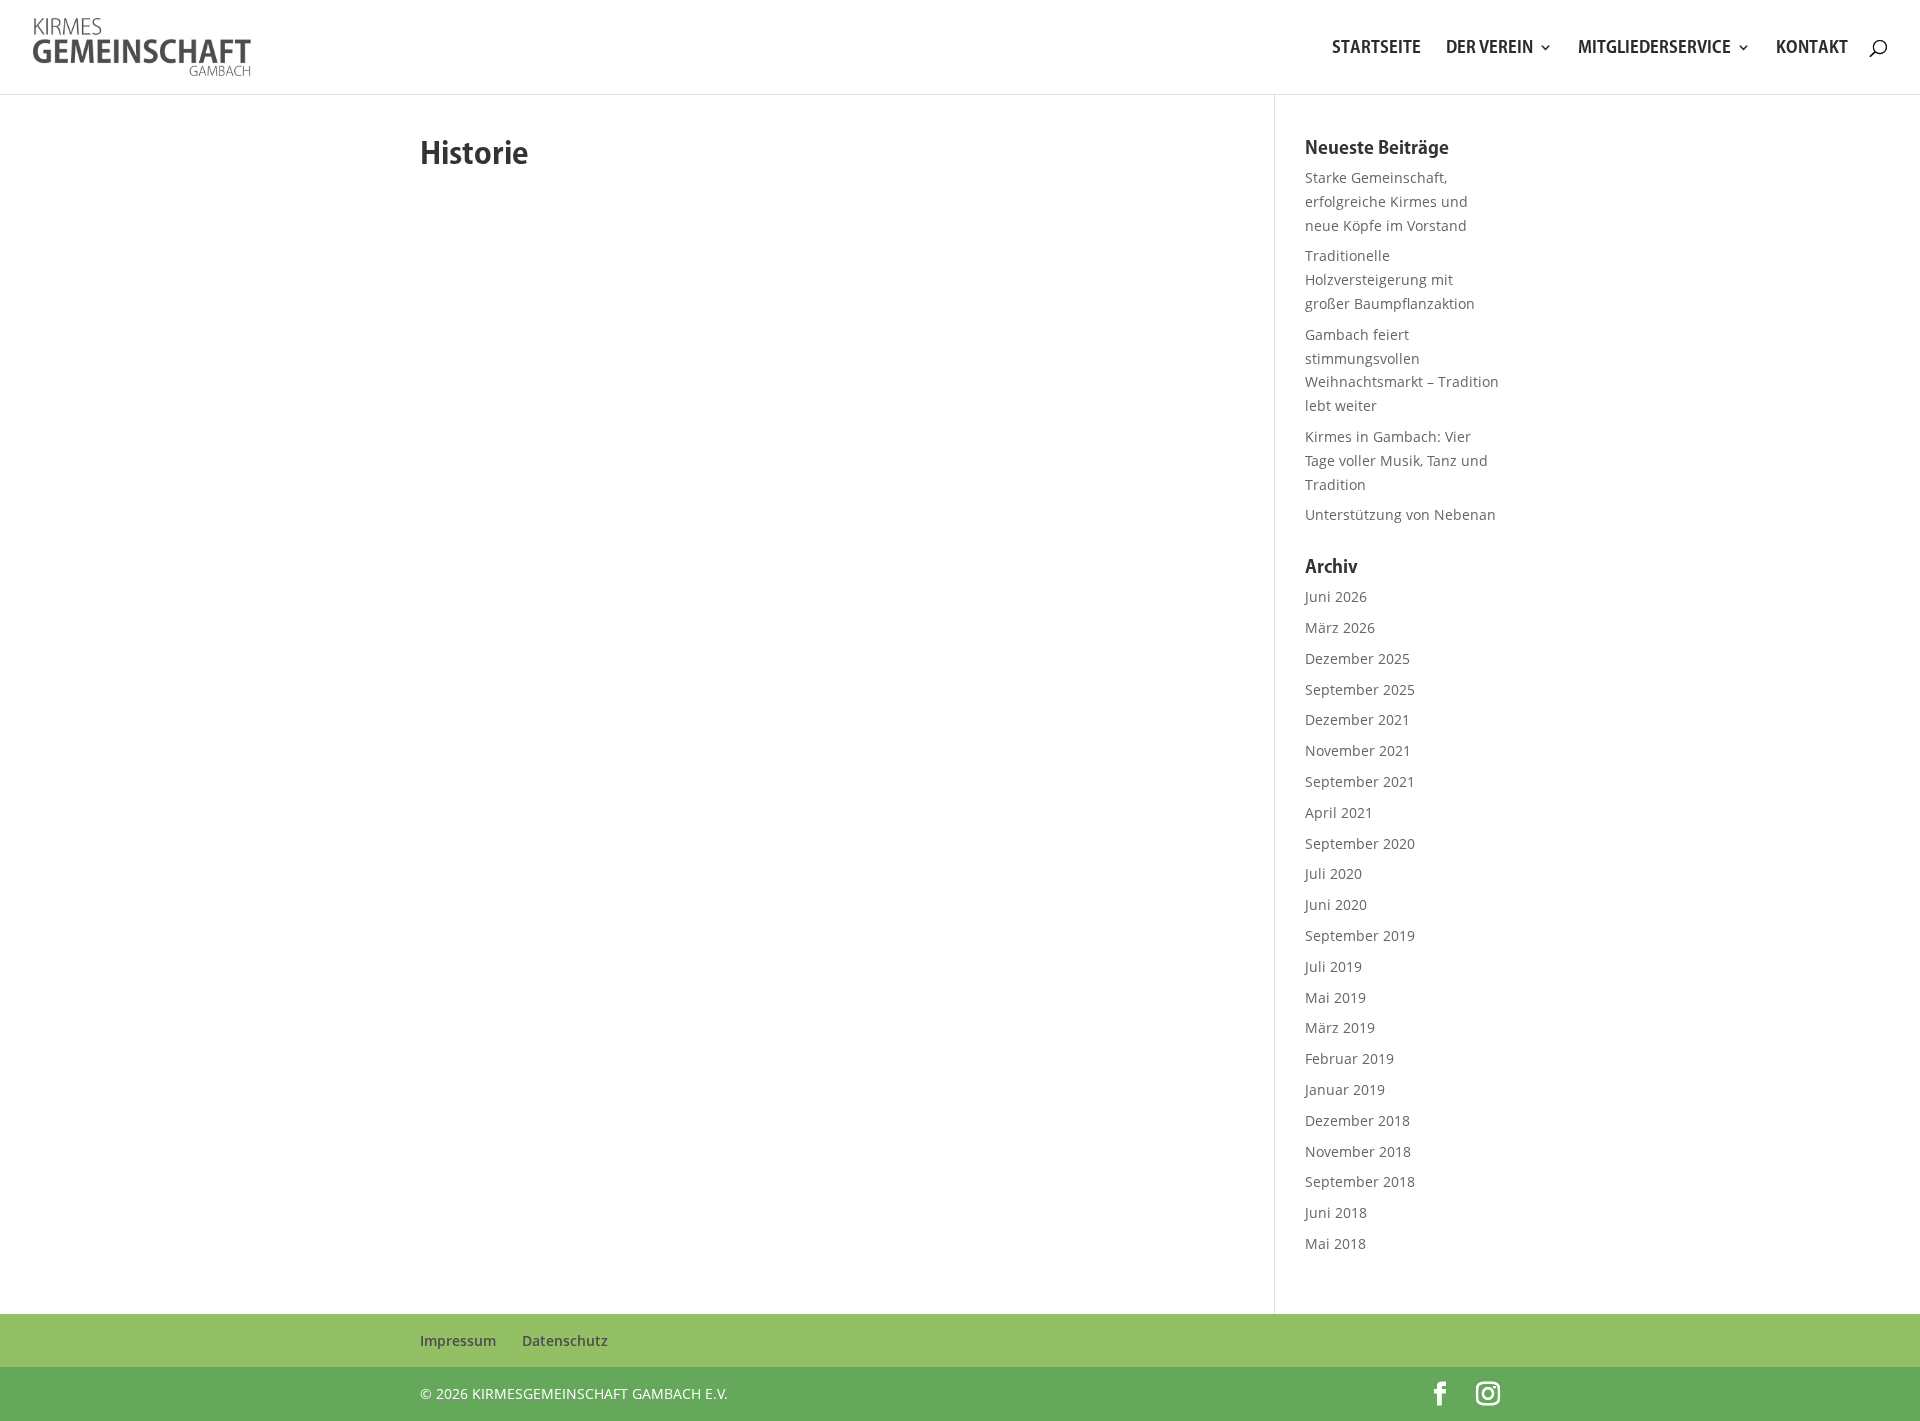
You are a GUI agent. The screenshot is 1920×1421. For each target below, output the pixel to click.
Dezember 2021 (1357, 719)
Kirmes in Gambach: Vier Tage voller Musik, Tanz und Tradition (1396, 460)
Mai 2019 (1335, 997)
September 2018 (1360, 1181)
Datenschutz (565, 1340)
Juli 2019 (1333, 966)
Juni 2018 (1336, 1212)
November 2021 (1358, 750)
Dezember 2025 (1357, 658)
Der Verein (1489, 47)
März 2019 (1340, 1027)
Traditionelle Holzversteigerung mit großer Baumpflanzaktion (1390, 279)
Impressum (458, 1340)
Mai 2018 (1335, 1243)
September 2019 (1360, 935)
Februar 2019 (1349, 1058)
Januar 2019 (1345, 1089)
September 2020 (1360, 843)
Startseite (1376, 47)
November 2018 (1358, 1151)
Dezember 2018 (1357, 1120)
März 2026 (1340, 627)
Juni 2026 (1336, 596)
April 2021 (1339, 812)
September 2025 (1360, 689)
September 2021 (1360, 781)
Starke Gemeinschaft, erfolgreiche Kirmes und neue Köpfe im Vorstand (1386, 201)
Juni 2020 (1336, 904)
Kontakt (1812, 47)
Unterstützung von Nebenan (1400, 514)
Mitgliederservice (1654, 47)
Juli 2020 (1333, 873)
